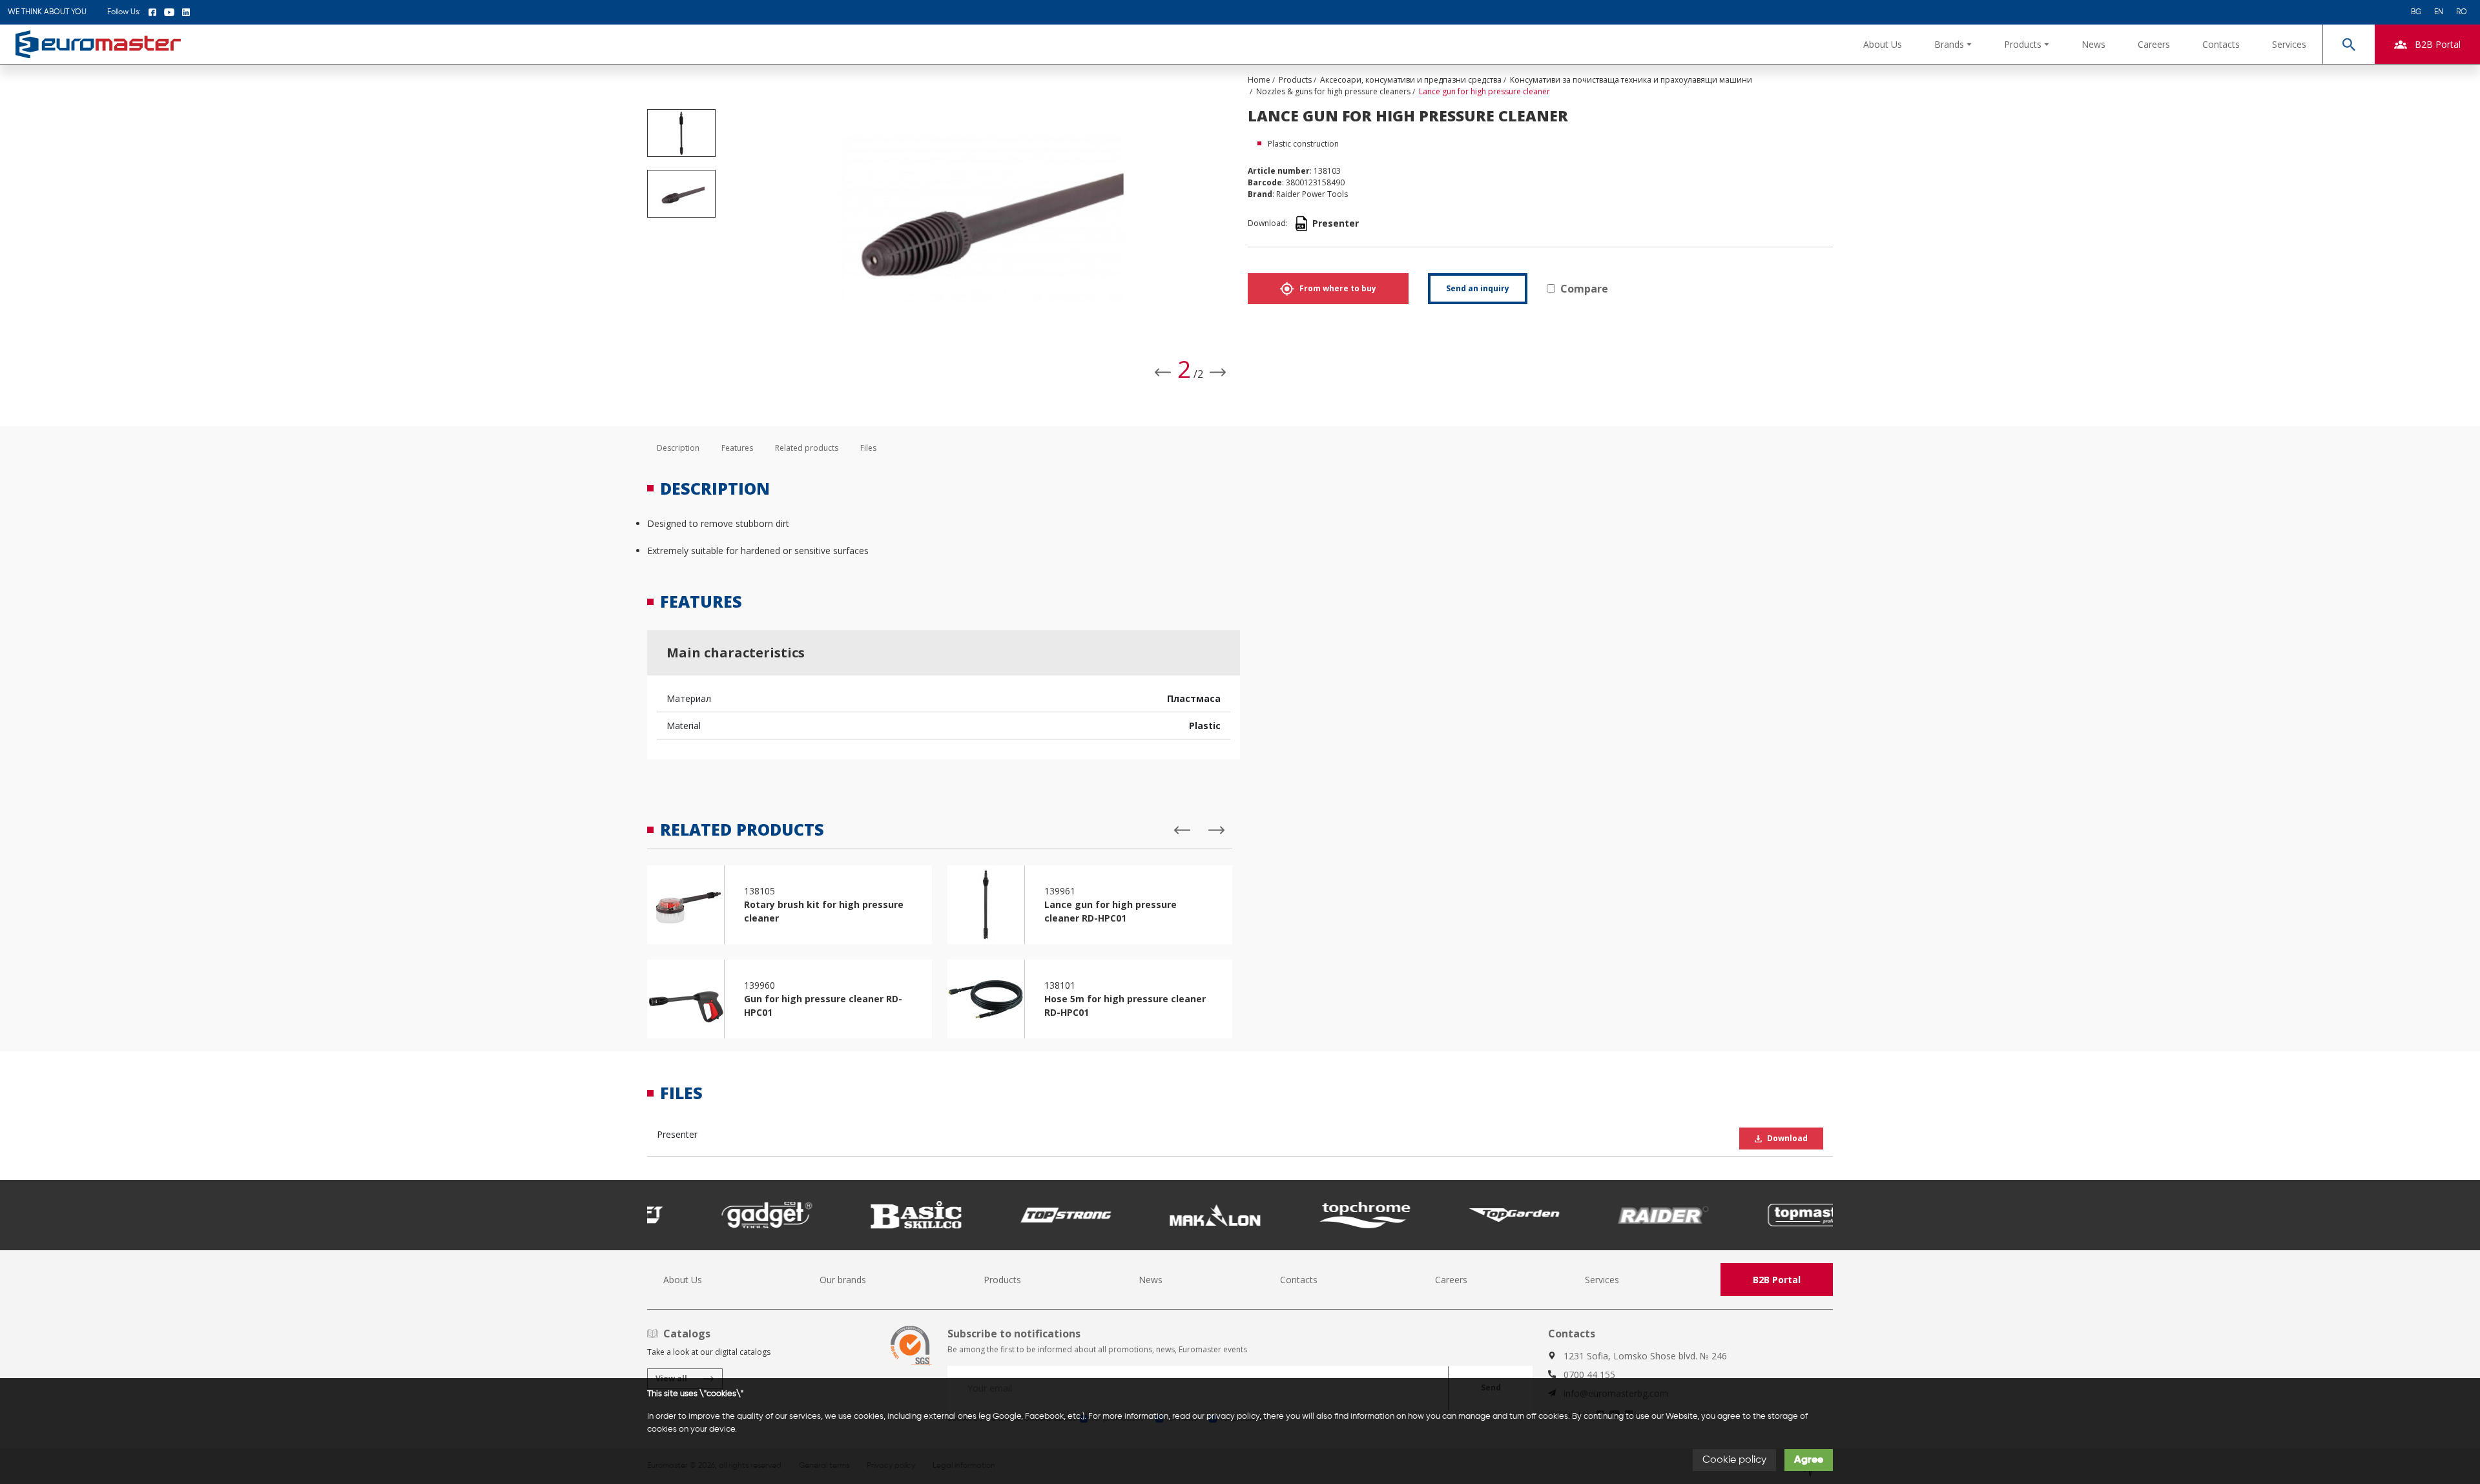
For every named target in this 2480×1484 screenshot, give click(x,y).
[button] (1953, 44)
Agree (1809, 1460)
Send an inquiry (1478, 288)
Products (1002, 1280)
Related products (807, 448)
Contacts (2221, 44)
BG (2416, 12)
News (2093, 44)
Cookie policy (1734, 1460)
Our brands (843, 1280)
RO (2462, 12)
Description (678, 448)
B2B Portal (1777, 1280)
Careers (2154, 44)
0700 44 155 (1589, 1375)
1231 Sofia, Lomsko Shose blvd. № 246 (1645, 1356)
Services (2289, 44)
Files (868, 448)
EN (2439, 12)
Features (737, 448)
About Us (1883, 44)
